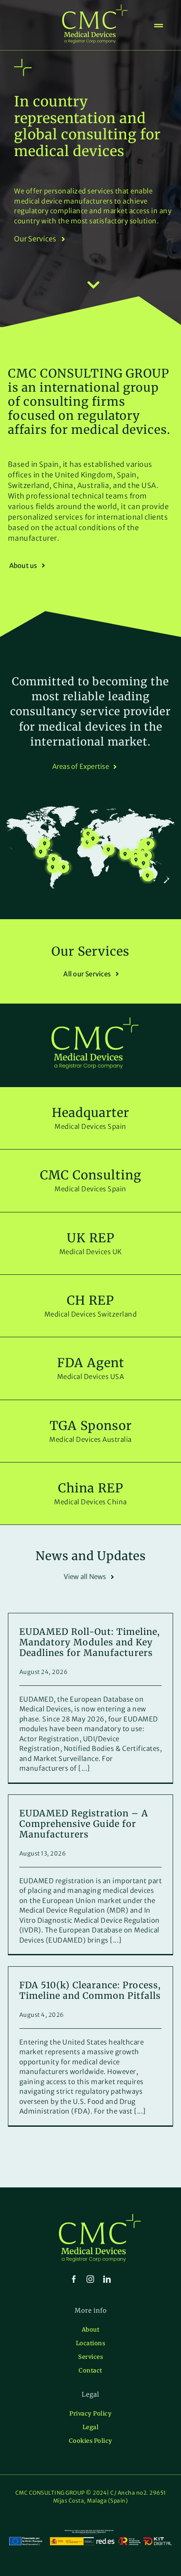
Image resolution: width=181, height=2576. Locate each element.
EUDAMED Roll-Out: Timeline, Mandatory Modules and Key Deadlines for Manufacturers (90, 1642)
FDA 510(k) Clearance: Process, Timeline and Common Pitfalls (90, 1990)
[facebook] (74, 2279)
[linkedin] (107, 2279)
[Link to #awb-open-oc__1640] (159, 26)
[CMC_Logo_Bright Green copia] (95, 8)
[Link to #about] (94, 285)
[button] (93, 839)
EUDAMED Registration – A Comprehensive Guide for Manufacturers (84, 1824)
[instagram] (90, 2279)
